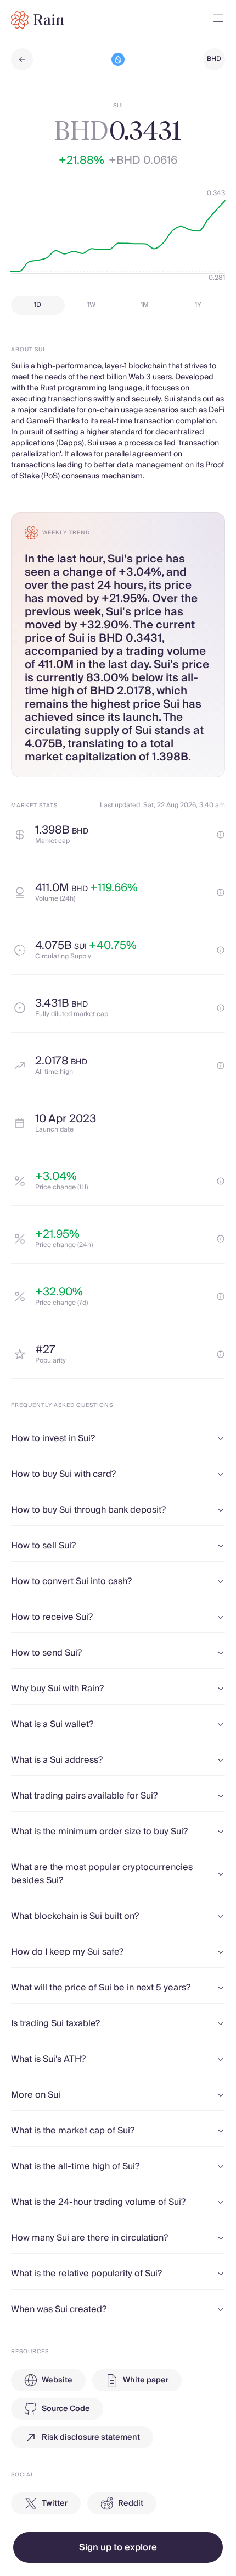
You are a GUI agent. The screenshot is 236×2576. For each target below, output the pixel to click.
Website (57, 2380)
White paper (146, 2380)
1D (38, 305)
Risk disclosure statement (91, 2437)
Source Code (66, 2409)
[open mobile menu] (218, 20)
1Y (198, 305)
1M (145, 305)
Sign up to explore (118, 2547)
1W (91, 305)
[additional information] (221, 835)
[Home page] (38, 20)
